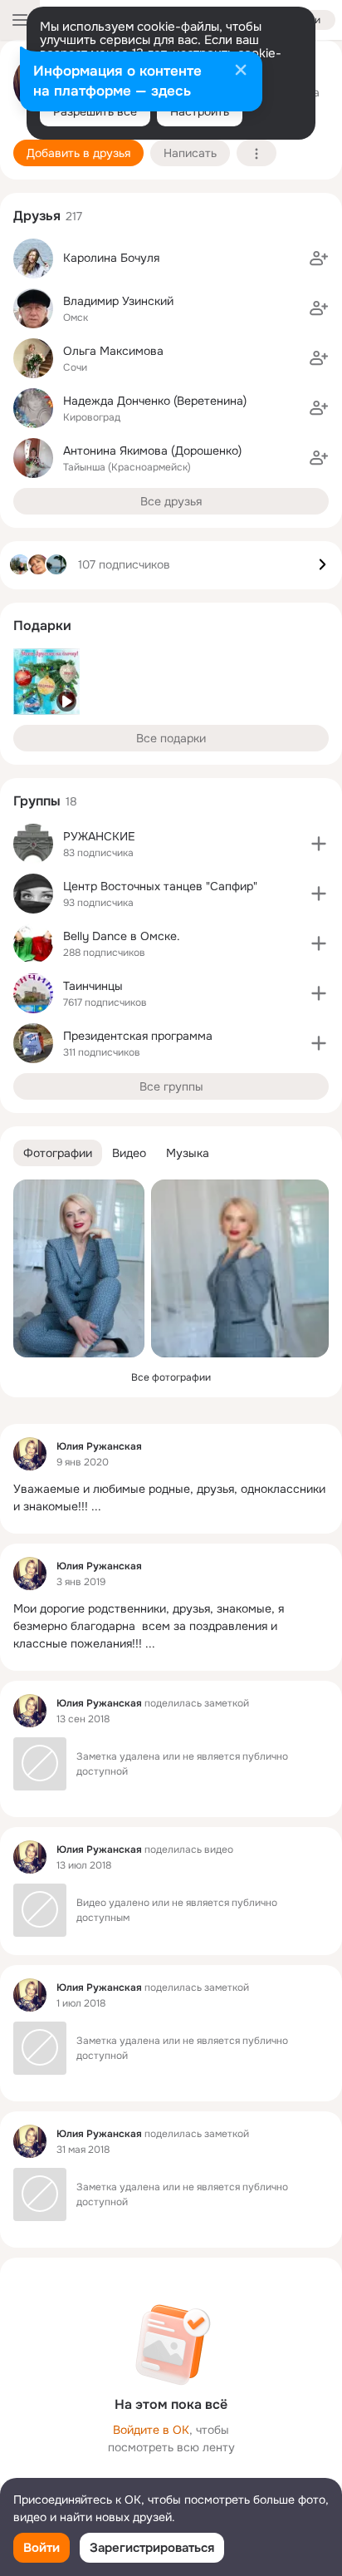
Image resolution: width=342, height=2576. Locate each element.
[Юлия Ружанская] (30, 1454)
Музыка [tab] (188, 1153)
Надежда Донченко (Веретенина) (155, 401)
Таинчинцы (93, 986)
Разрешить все (95, 111)
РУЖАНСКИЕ (99, 836)
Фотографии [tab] (58, 1153)
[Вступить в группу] (319, 844)
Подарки (42, 626)
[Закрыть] (241, 71)
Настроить (200, 111)
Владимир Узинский (118, 301)
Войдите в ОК (151, 2430)
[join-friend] (319, 259)
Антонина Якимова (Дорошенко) (152, 451)
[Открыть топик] (171, 1498)
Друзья (37, 216)
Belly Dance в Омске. (122, 936)
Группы (37, 801)
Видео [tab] (129, 1153)
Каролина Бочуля (111, 258)
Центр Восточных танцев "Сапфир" (160, 886)
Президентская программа (138, 1036)
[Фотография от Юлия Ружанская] (79, 1268)
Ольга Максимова (113, 351)
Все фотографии (171, 1377)
